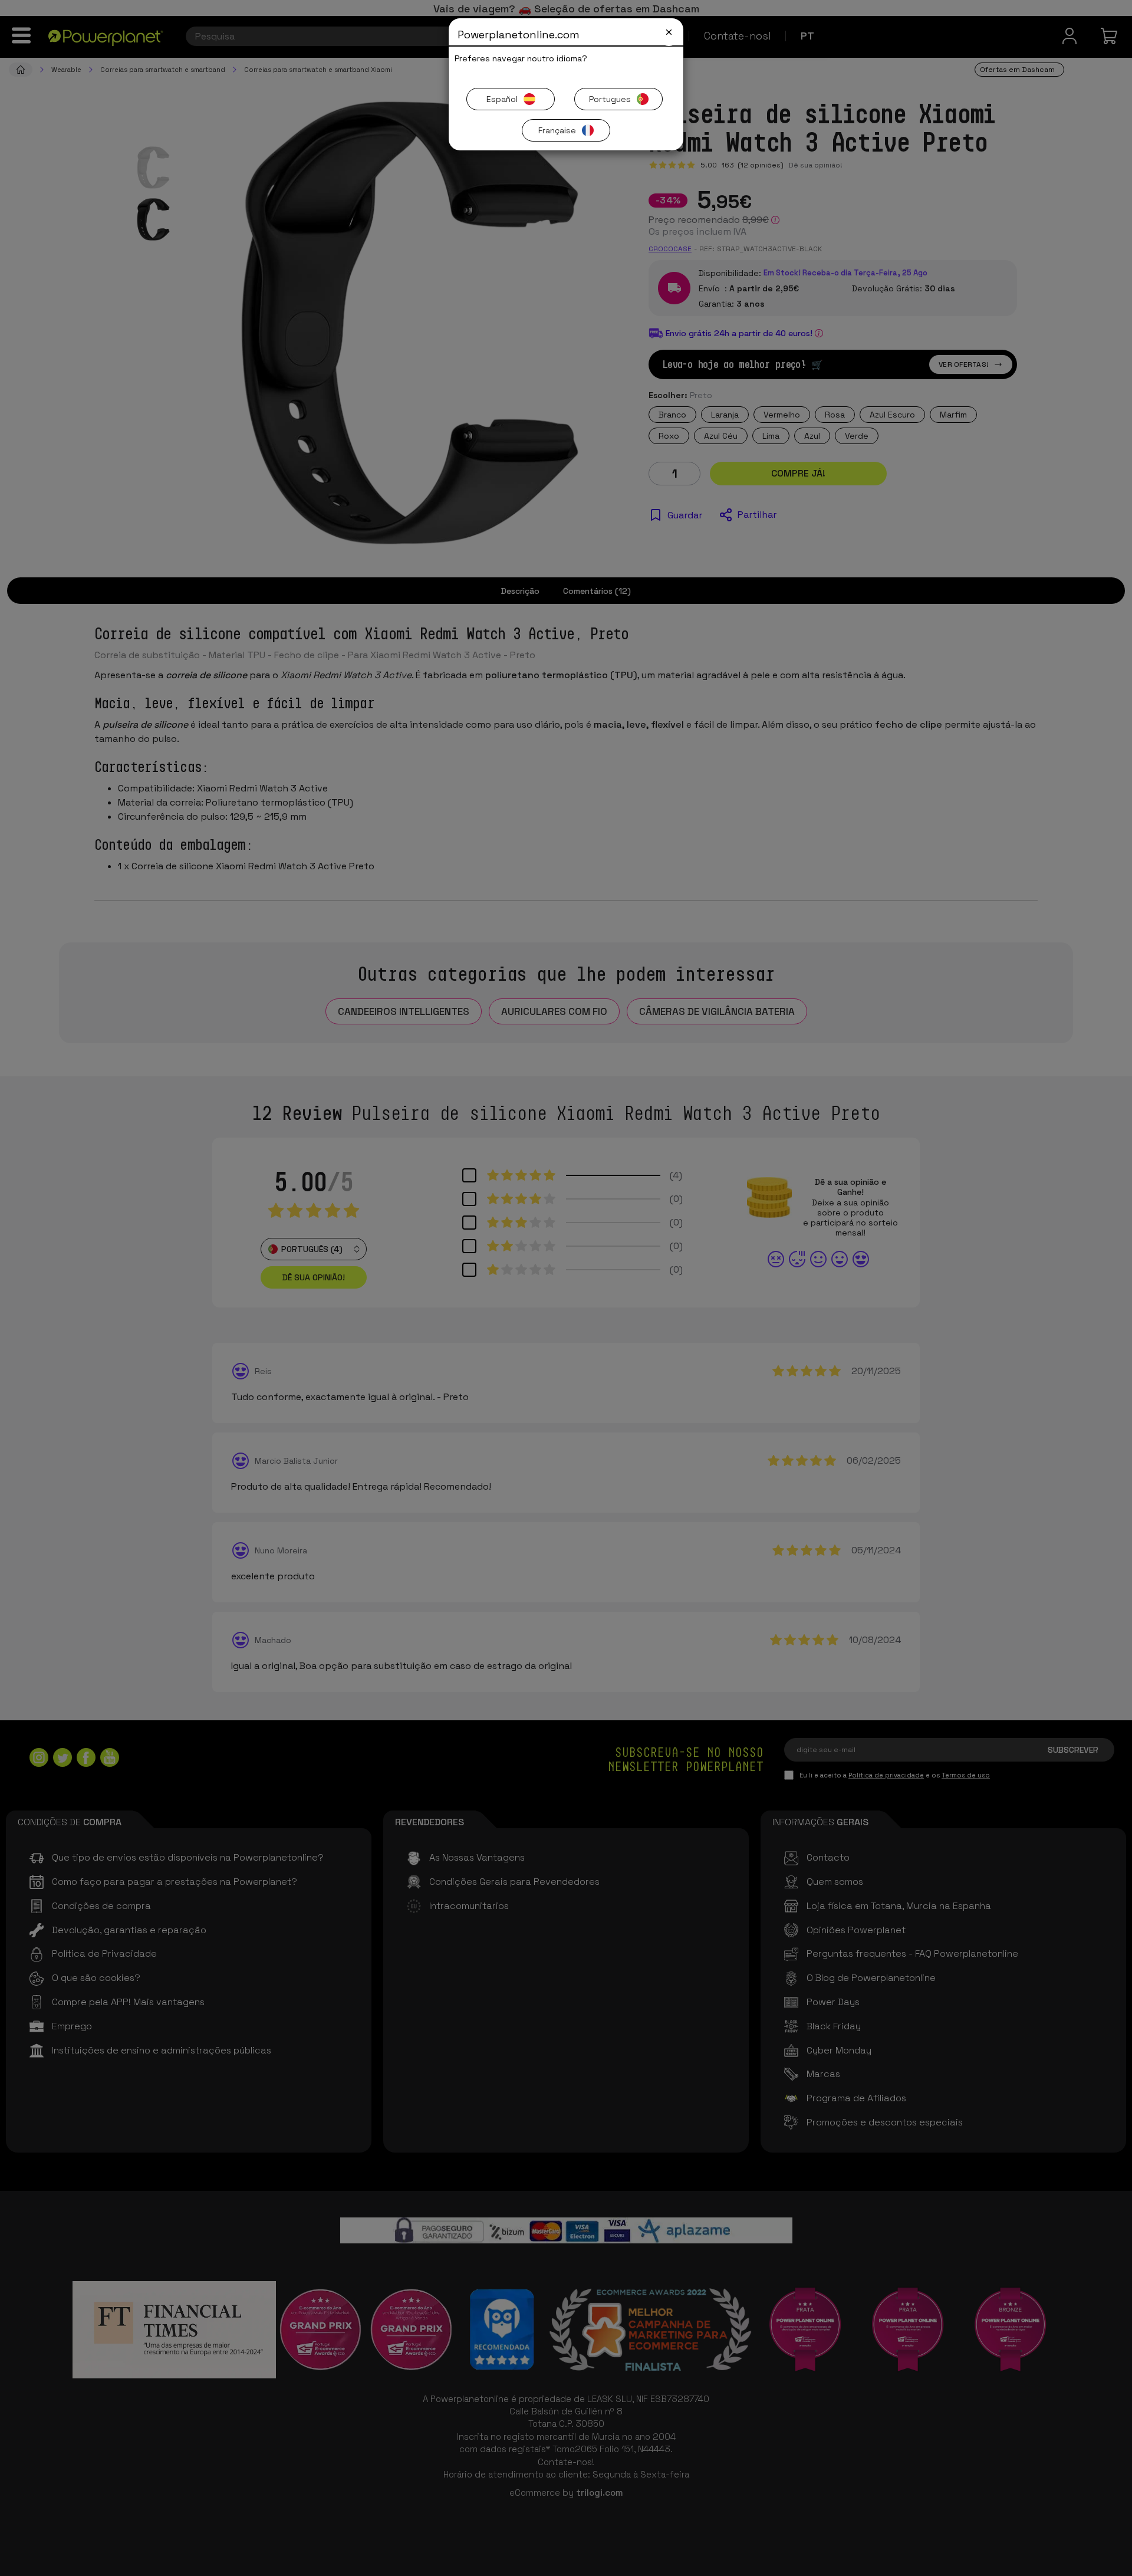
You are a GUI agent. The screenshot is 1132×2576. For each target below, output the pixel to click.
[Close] (669, 32)
